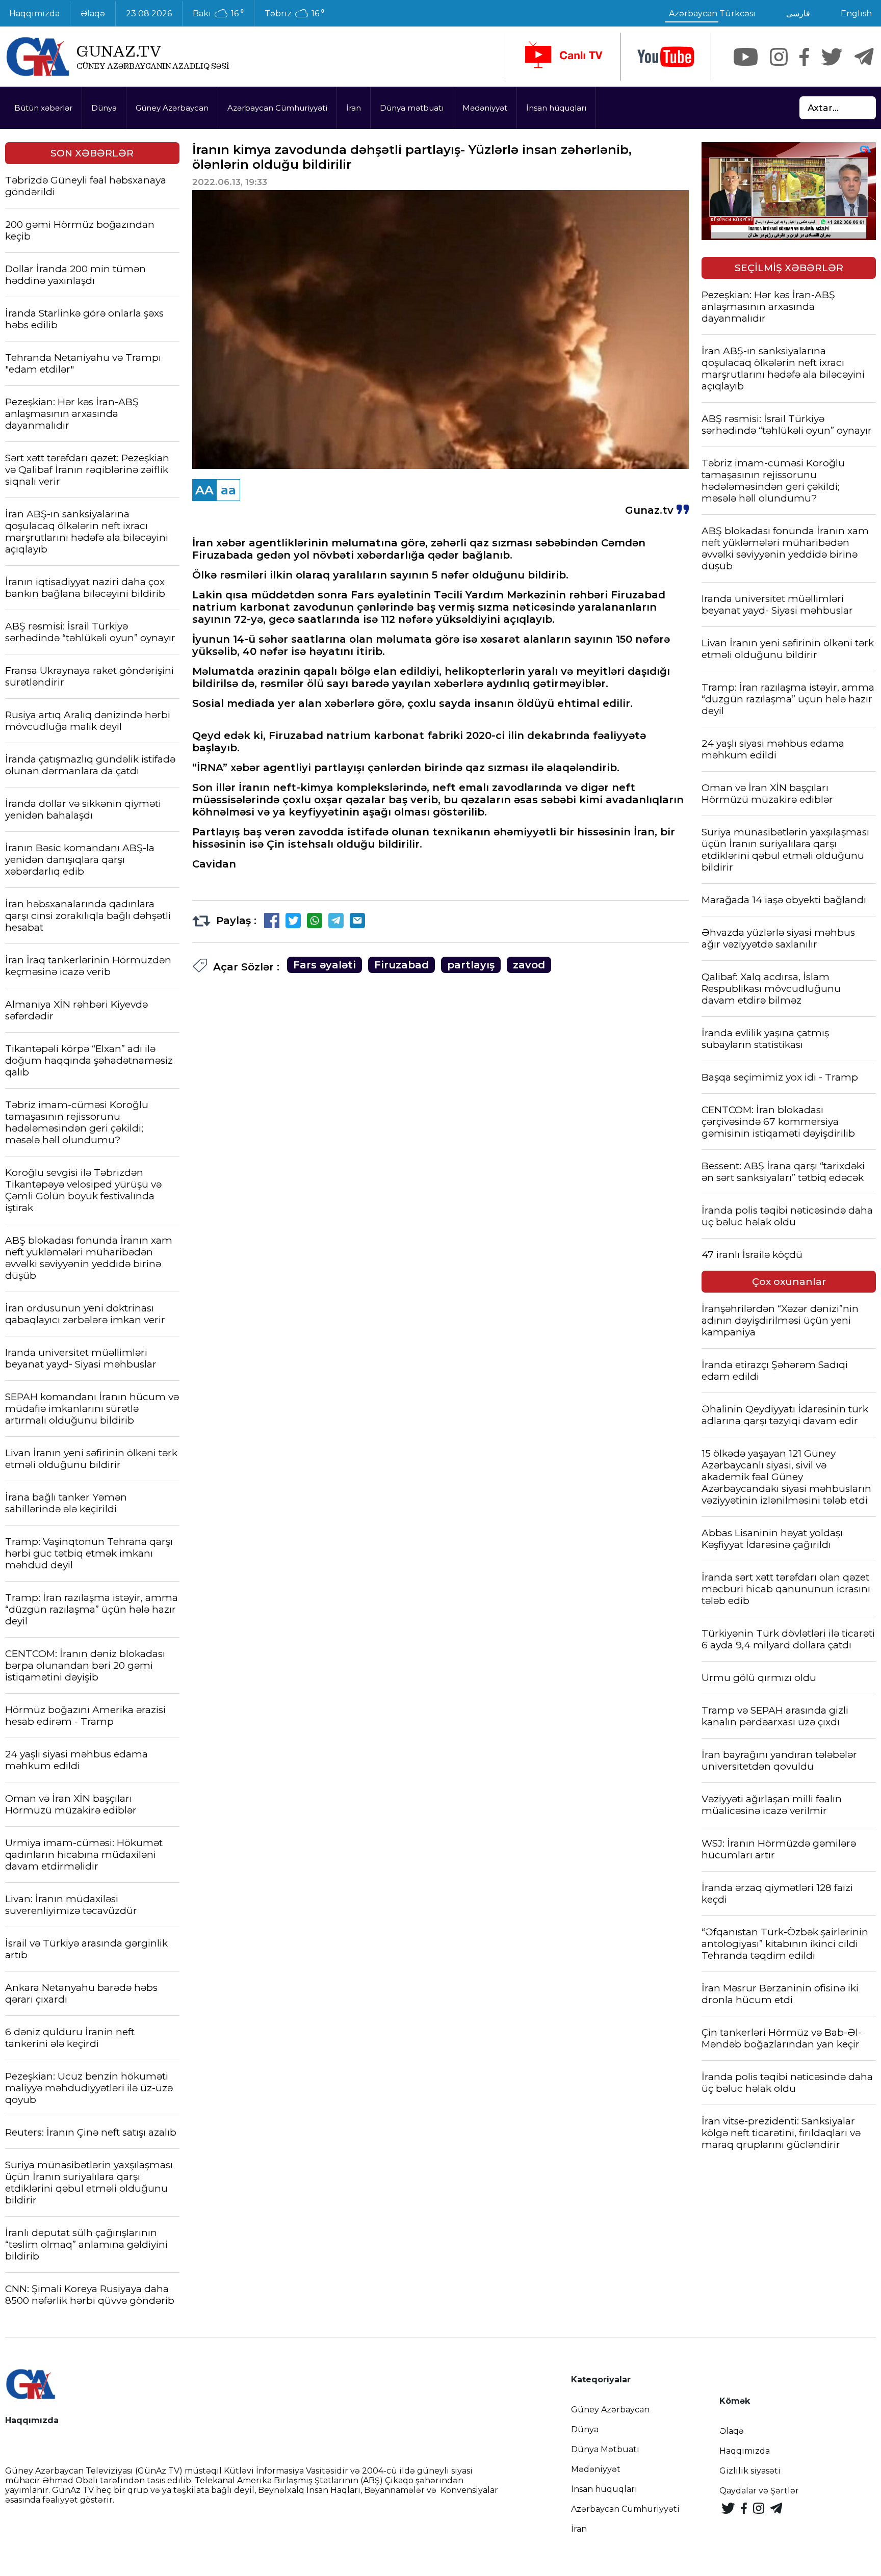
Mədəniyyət (485, 108)
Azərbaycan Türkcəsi (712, 14)
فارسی (798, 14)
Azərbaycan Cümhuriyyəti (277, 108)
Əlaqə (93, 14)
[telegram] (864, 57)
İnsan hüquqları (556, 108)
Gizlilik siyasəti (750, 2471)
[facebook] (804, 57)
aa (228, 490)
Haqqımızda (745, 2451)
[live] (563, 57)
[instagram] (779, 57)
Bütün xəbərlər (43, 108)
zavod (529, 965)
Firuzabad (401, 965)
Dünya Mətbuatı (605, 2449)
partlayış (471, 965)
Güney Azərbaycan (172, 108)
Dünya (104, 108)
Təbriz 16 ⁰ (294, 14)
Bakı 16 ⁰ (218, 14)
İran (354, 108)
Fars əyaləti (325, 965)
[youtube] (666, 57)
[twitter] (832, 57)
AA (204, 490)
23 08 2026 (149, 14)
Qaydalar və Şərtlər (759, 2491)
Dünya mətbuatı (412, 108)
